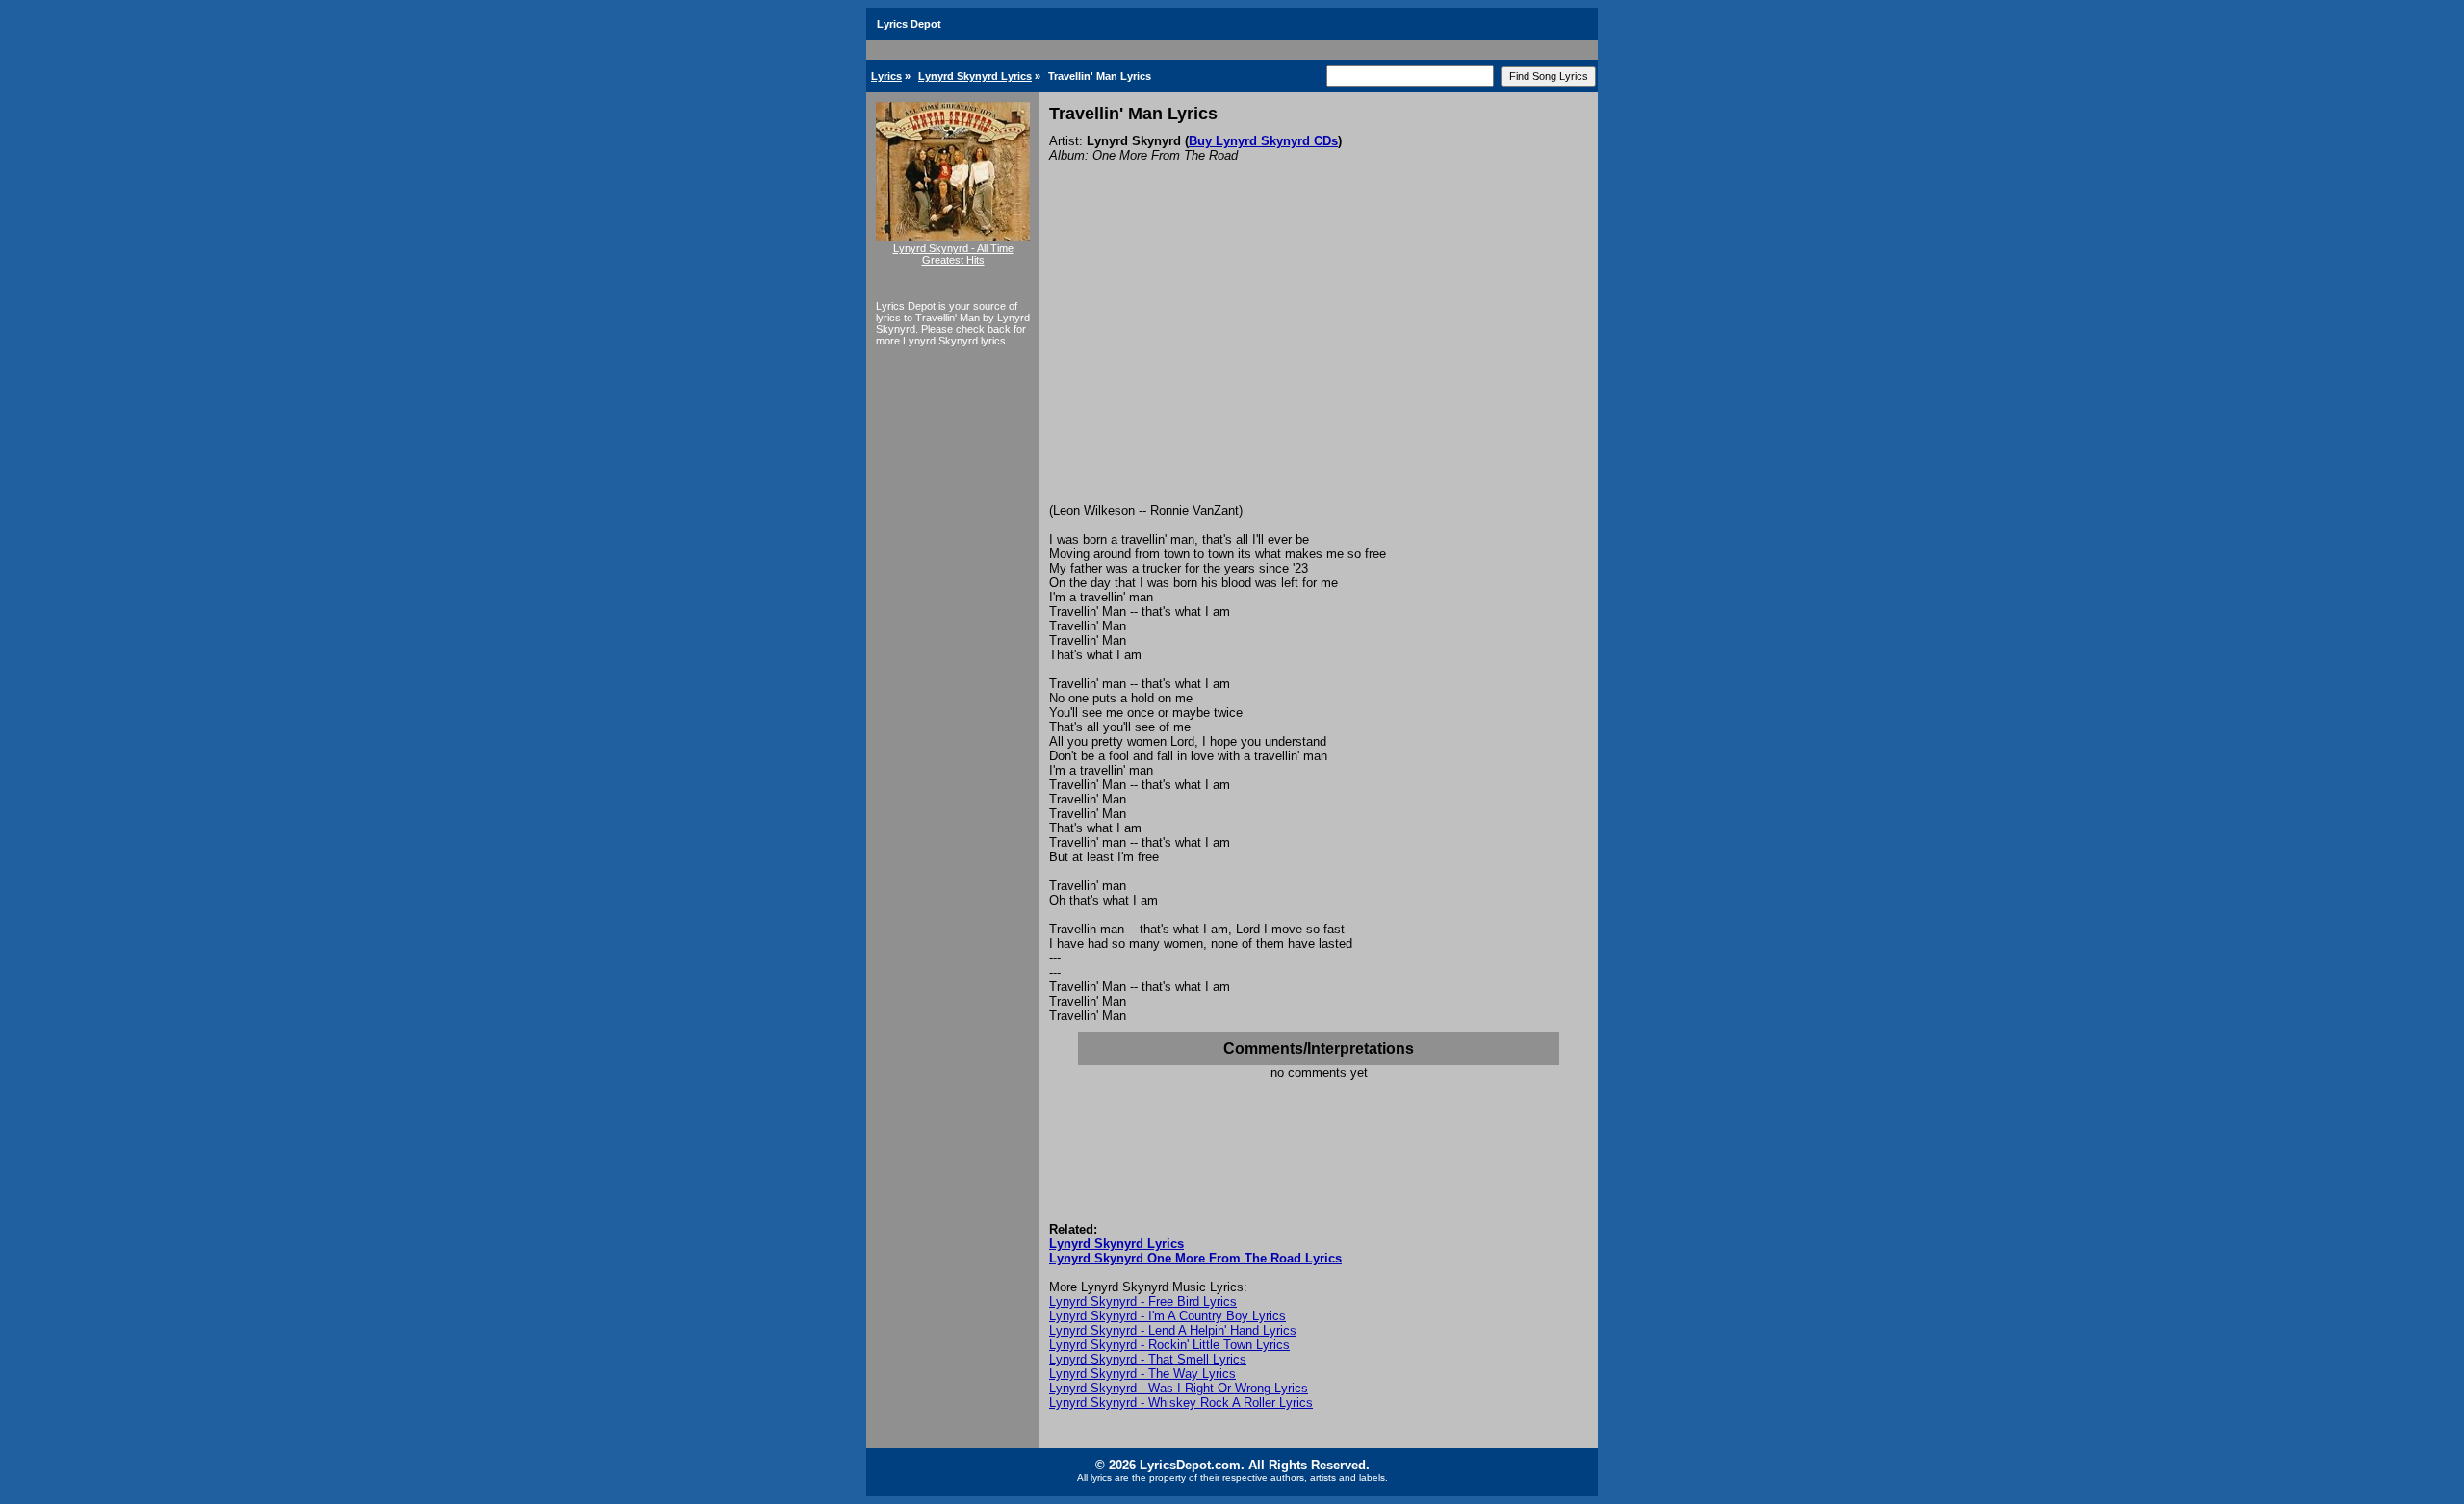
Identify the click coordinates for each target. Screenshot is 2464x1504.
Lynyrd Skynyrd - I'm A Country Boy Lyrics (1168, 1316)
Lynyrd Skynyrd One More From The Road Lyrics (1195, 1258)
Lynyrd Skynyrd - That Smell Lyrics (1148, 1359)
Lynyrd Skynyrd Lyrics (975, 76)
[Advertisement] (1319, 359)
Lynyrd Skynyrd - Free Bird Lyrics (1143, 1301)
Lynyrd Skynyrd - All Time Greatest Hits (953, 254)
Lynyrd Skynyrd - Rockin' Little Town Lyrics (1169, 1345)
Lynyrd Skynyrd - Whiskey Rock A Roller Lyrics (1181, 1402)
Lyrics (886, 76)
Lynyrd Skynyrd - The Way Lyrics (1142, 1374)
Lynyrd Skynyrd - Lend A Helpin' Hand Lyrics (1173, 1330)
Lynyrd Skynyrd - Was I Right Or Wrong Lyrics (1179, 1388)
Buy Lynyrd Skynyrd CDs (1263, 141)
